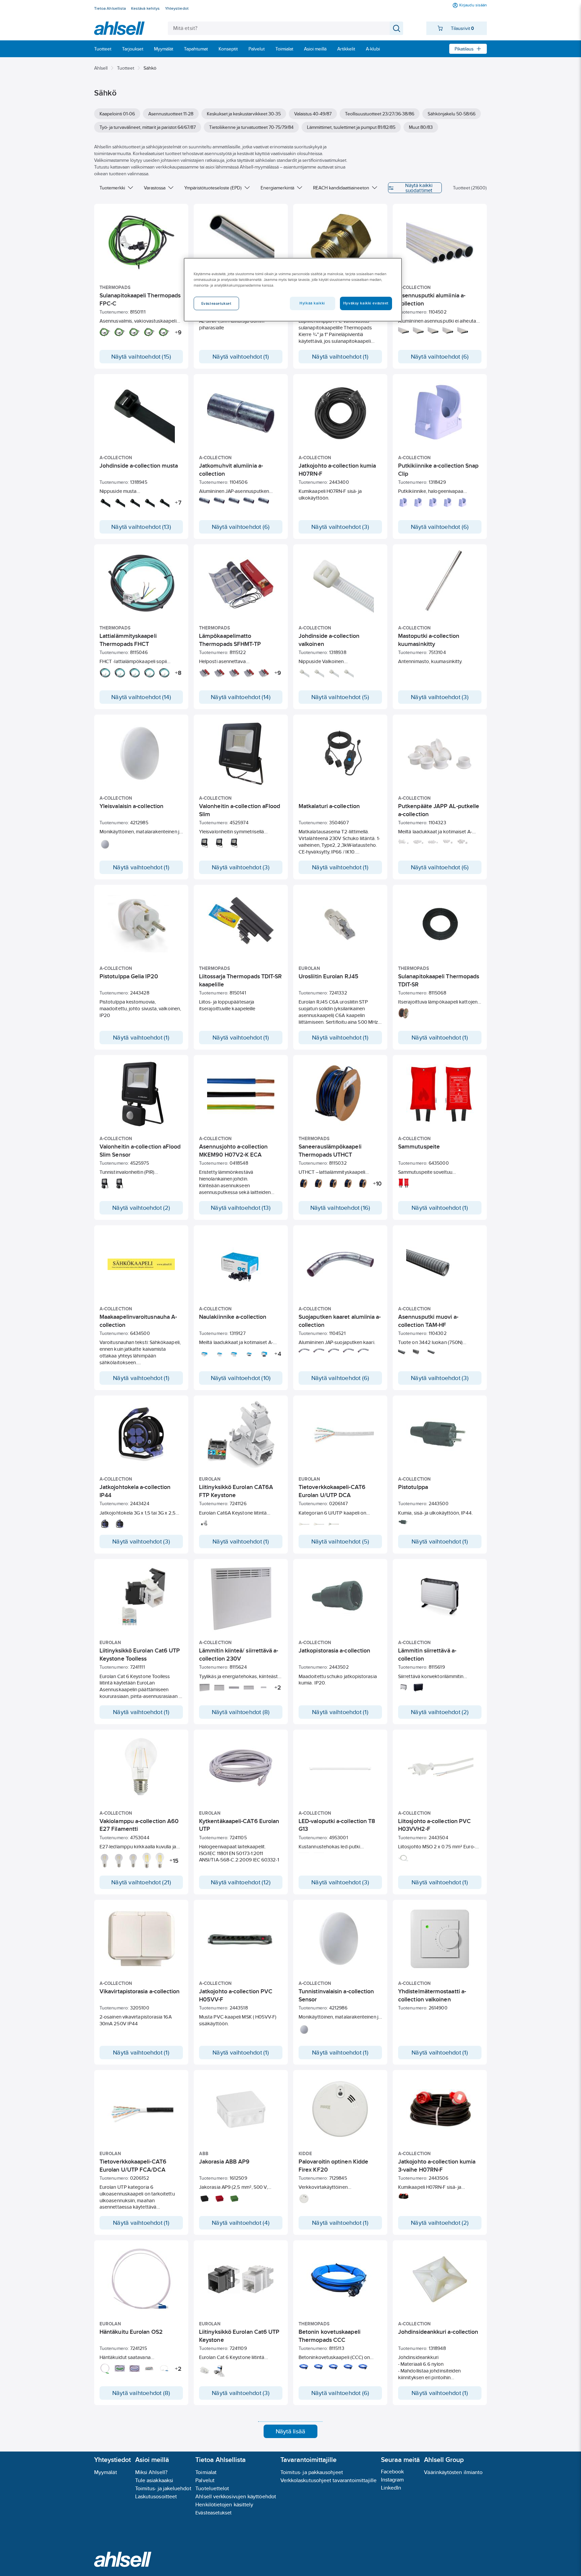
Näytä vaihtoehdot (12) (241, 1882)
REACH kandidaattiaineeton (341, 188)
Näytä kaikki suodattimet (419, 188)
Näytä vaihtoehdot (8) (241, 1712)
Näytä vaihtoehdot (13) (141, 527)
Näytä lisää (290, 2431)
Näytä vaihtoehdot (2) (141, 1208)
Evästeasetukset (214, 2513)
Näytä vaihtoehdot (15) (141, 357)
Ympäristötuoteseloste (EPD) (213, 188)
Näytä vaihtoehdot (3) (340, 527)
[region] (293, 290)
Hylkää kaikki (312, 303)
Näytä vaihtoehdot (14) (141, 697)
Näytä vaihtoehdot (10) (241, 1378)
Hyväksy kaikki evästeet (366, 303)
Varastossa (155, 188)
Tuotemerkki (112, 188)
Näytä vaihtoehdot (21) (141, 1882)
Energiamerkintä (277, 188)
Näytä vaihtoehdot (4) (241, 2223)
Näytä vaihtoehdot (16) (340, 1208)
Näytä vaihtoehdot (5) (340, 697)
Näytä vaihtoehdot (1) (241, 357)
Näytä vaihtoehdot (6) (440, 357)
